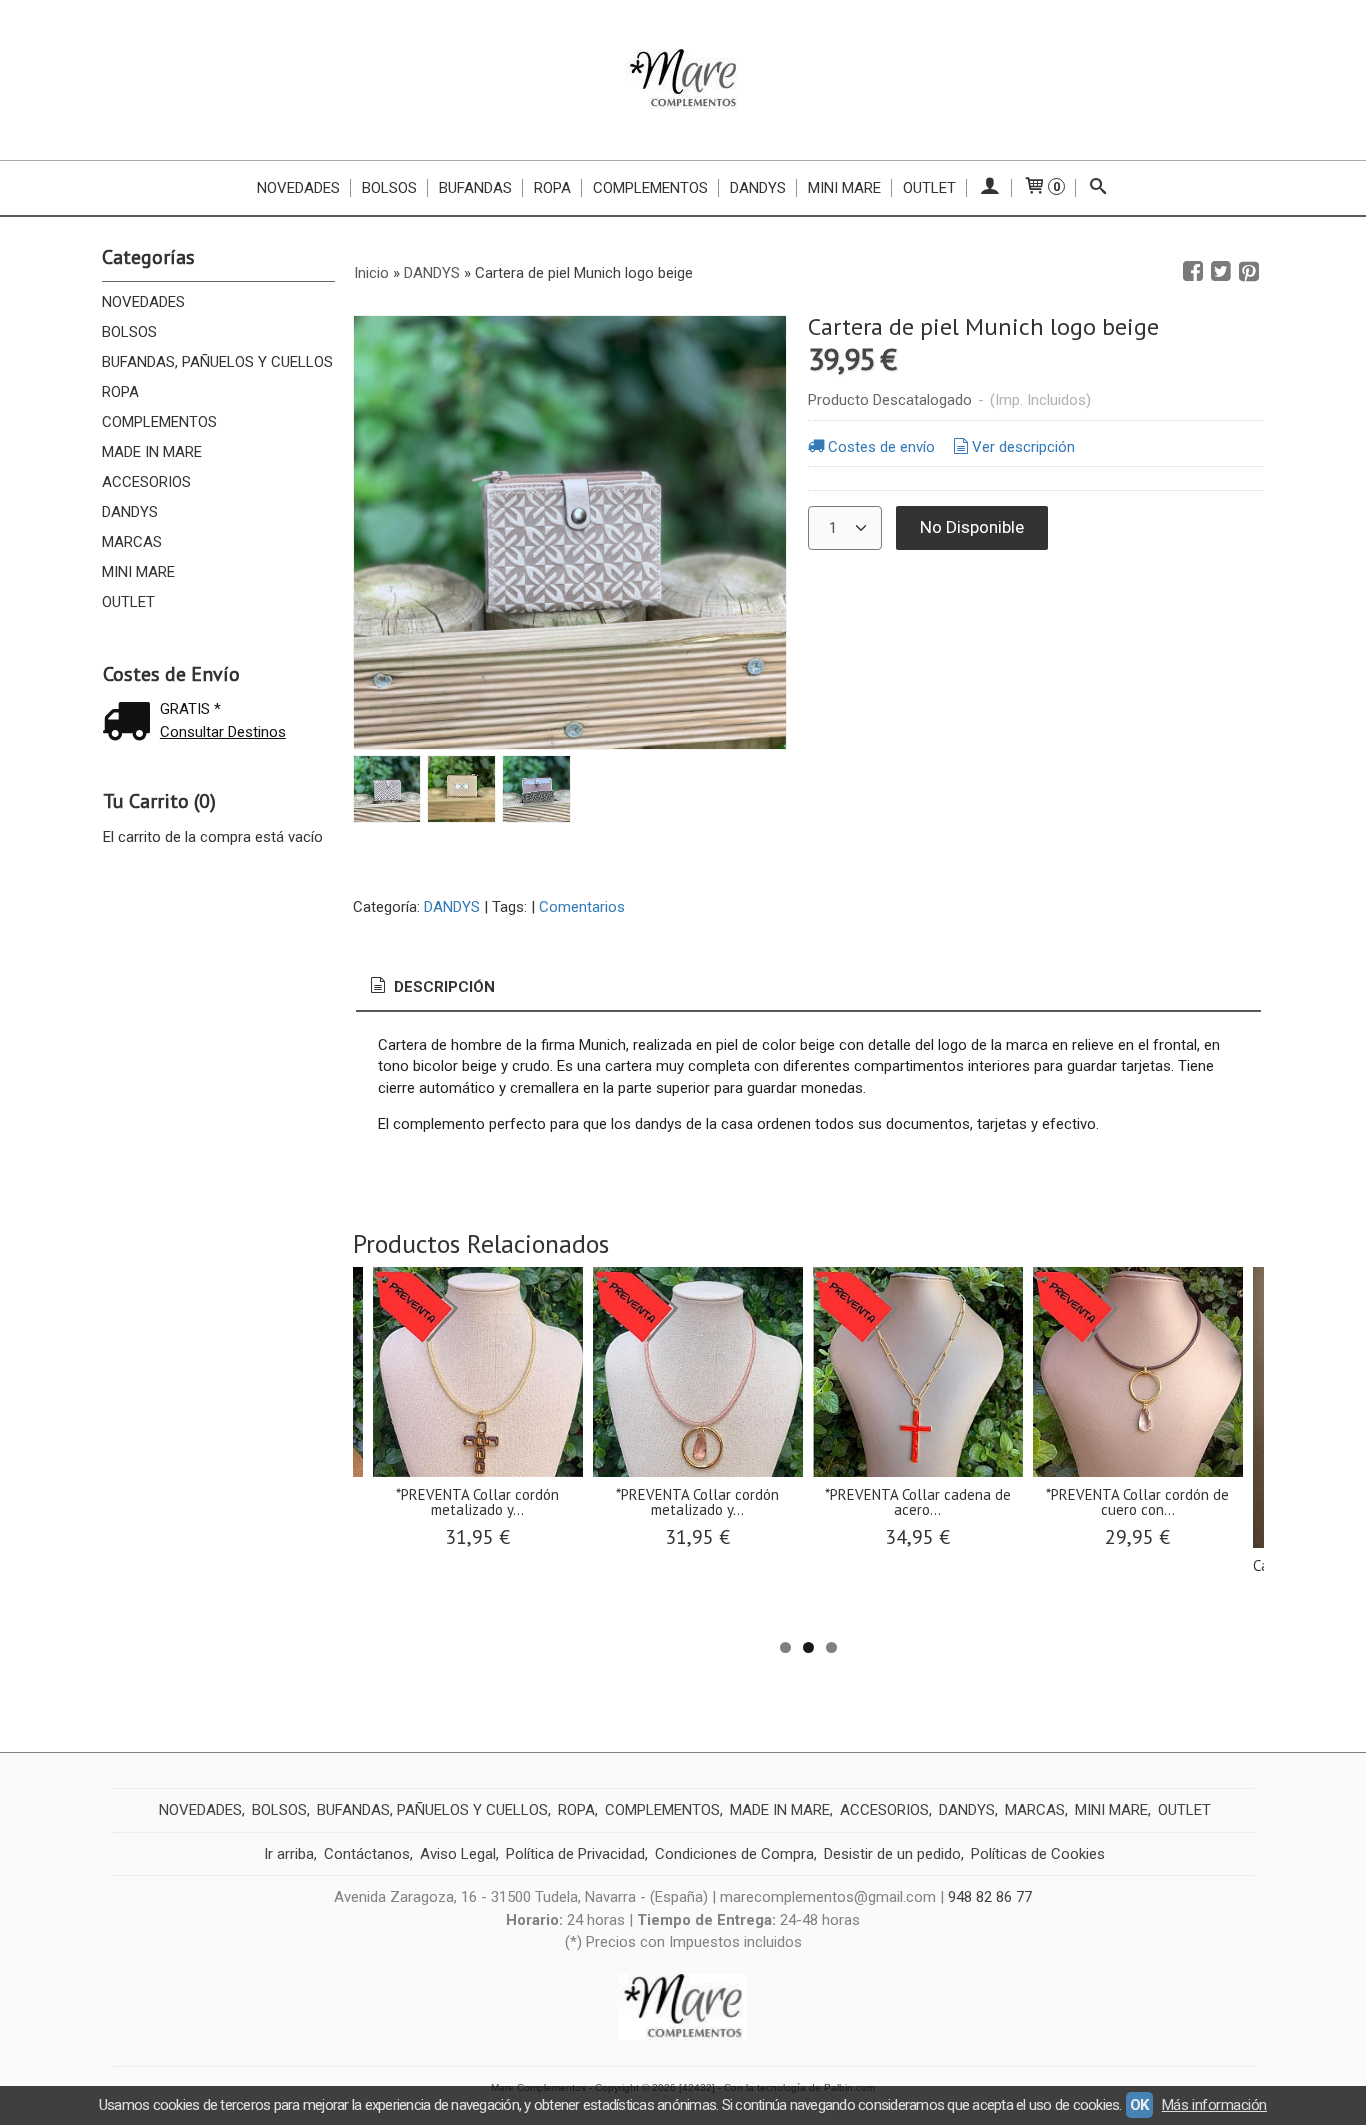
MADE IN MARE (152, 452)
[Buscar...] (1098, 188)
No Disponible (972, 527)
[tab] (431, 987)
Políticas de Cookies (1038, 1854)
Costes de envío (881, 447)
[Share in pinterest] (1249, 272)
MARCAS (132, 542)
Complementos (650, 188)
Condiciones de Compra (734, 1854)
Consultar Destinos (223, 732)
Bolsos (389, 188)
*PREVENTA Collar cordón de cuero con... (1137, 1502)
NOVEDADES (143, 302)
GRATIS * (190, 709)
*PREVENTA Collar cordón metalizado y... (477, 1502)
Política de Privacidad (575, 1854)
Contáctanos (367, 1854)
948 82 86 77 (990, 1897)
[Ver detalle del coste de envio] (131, 723)
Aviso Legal (458, 1854)
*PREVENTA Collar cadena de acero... (918, 1502)
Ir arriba (289, 1854)
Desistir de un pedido (892, 1854)
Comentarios (582, 907)
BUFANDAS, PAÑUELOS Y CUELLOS (217, 362)
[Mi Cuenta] (989, 188)
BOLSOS (129, 332)
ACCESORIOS (146, 482)
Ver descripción (1023, 447)
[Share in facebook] (1193, 272)
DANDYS (130, 512)
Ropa (552, 188)
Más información (1214, 2105)
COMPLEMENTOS (159, 422)
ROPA (120, 392)
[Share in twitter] (1221, 272)
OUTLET (929, 188)
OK (1139, 2105)
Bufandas (475, 188)
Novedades (298, 188)
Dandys (758, 188)
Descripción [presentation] (442, 987)
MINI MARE (138, 572)
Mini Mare (844, 188)
